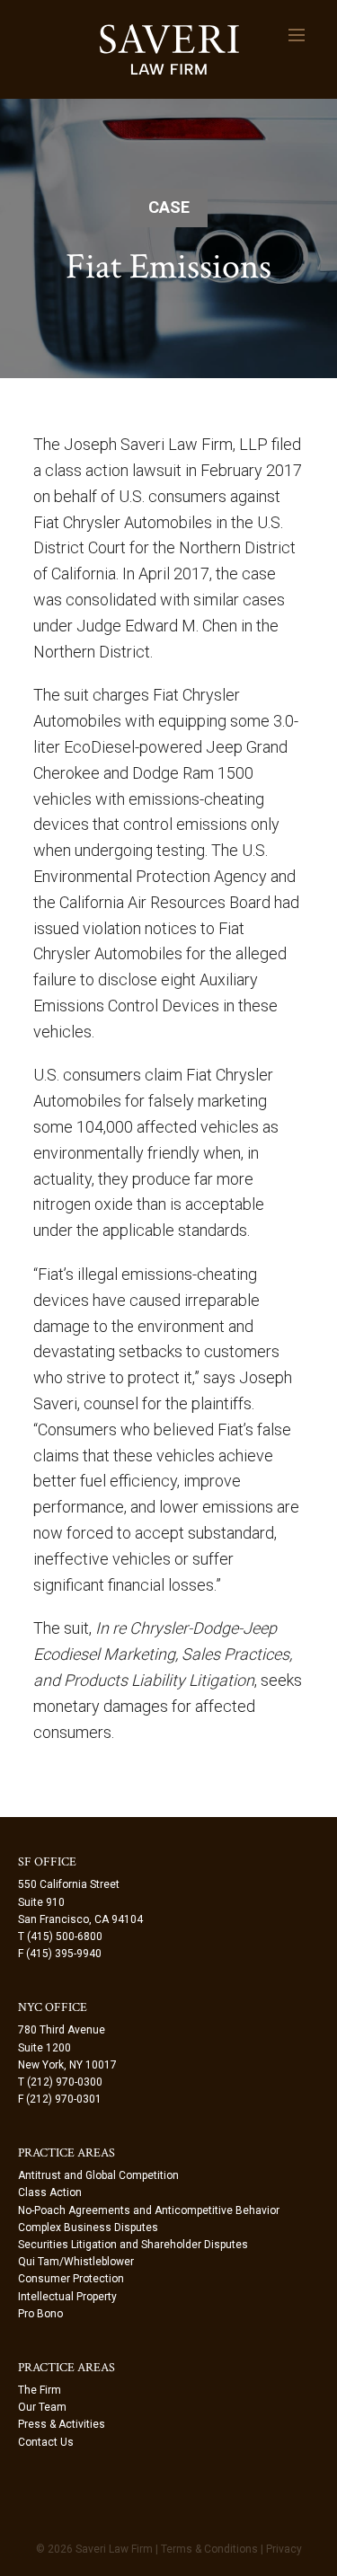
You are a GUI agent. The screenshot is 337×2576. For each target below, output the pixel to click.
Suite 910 (41, 1902)
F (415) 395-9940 (60, 1954)
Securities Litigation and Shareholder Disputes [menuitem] (133, 2245)
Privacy (284, 2549)
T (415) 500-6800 (60, 1936)
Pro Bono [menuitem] (40, 2314)
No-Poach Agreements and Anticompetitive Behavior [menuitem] (149, 2210)
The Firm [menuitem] (40, 2390)
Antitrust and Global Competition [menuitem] (98, 2175)
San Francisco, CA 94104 (80, 1919)
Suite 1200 (44, 2048)
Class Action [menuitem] (50, 2192)
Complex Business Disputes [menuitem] (88, 2228)
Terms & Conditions (209, 2549)
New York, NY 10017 (67, 2065)
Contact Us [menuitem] (46, 2442)
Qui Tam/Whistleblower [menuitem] (76, 2262)
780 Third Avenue (62, 2030)
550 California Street (69, 1884)
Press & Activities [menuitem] (62, 2424)
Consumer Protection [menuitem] (71, 2279)
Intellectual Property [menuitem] (67, 2297)
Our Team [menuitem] (42, 2407)
